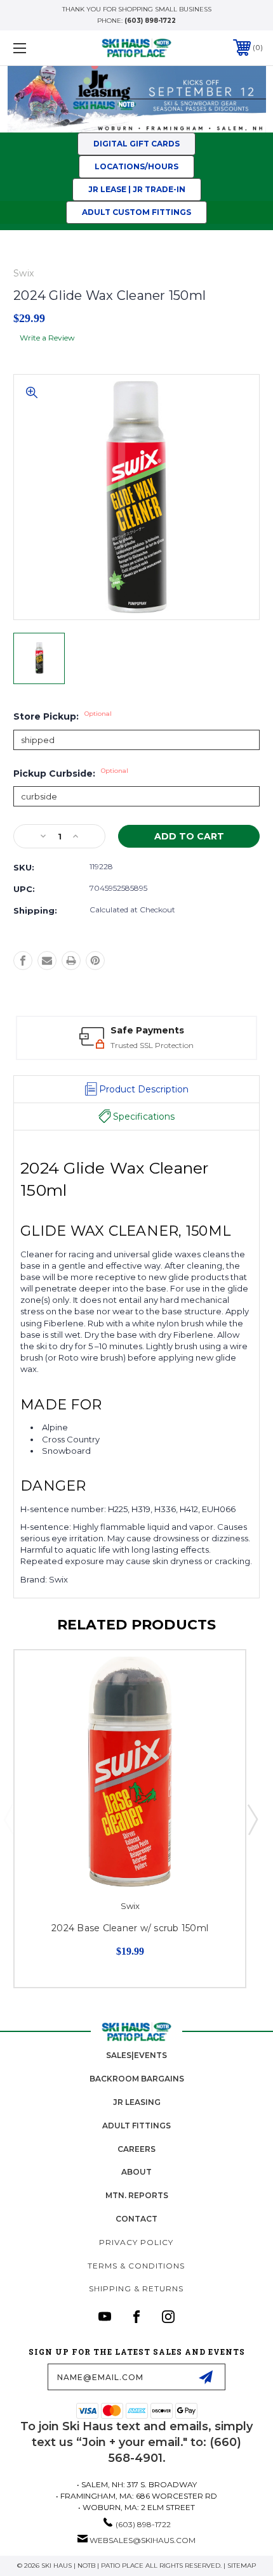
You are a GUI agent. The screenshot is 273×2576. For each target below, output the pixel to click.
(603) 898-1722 (150, 21)
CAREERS (136, 2149)
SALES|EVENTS (136, 2055)
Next (252, 1819)
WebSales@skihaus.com (143, 2540)
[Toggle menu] (38, 48)
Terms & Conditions (136, 2266)
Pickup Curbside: (71, 773)
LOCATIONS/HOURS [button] (136, 166)
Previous (8, 1819)
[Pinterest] (95, 961)
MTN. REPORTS (137, 2195)
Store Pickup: (63, 716)
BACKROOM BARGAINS (137, 2079)
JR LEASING (137, 2102)
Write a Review (47, 338)
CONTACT (136, 2219)
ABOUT (136, 2172)
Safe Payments (147, 1030)
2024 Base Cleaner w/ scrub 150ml (130, 1928)
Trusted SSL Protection (152, 1045)
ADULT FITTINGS (136, 2126)
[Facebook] (23, 961)
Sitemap (242, 2566)
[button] (137, 190)
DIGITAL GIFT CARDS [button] (136, 144)
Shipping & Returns (136, 2288)
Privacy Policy (136, 2242)
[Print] (71, 961)
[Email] (47, 961)
